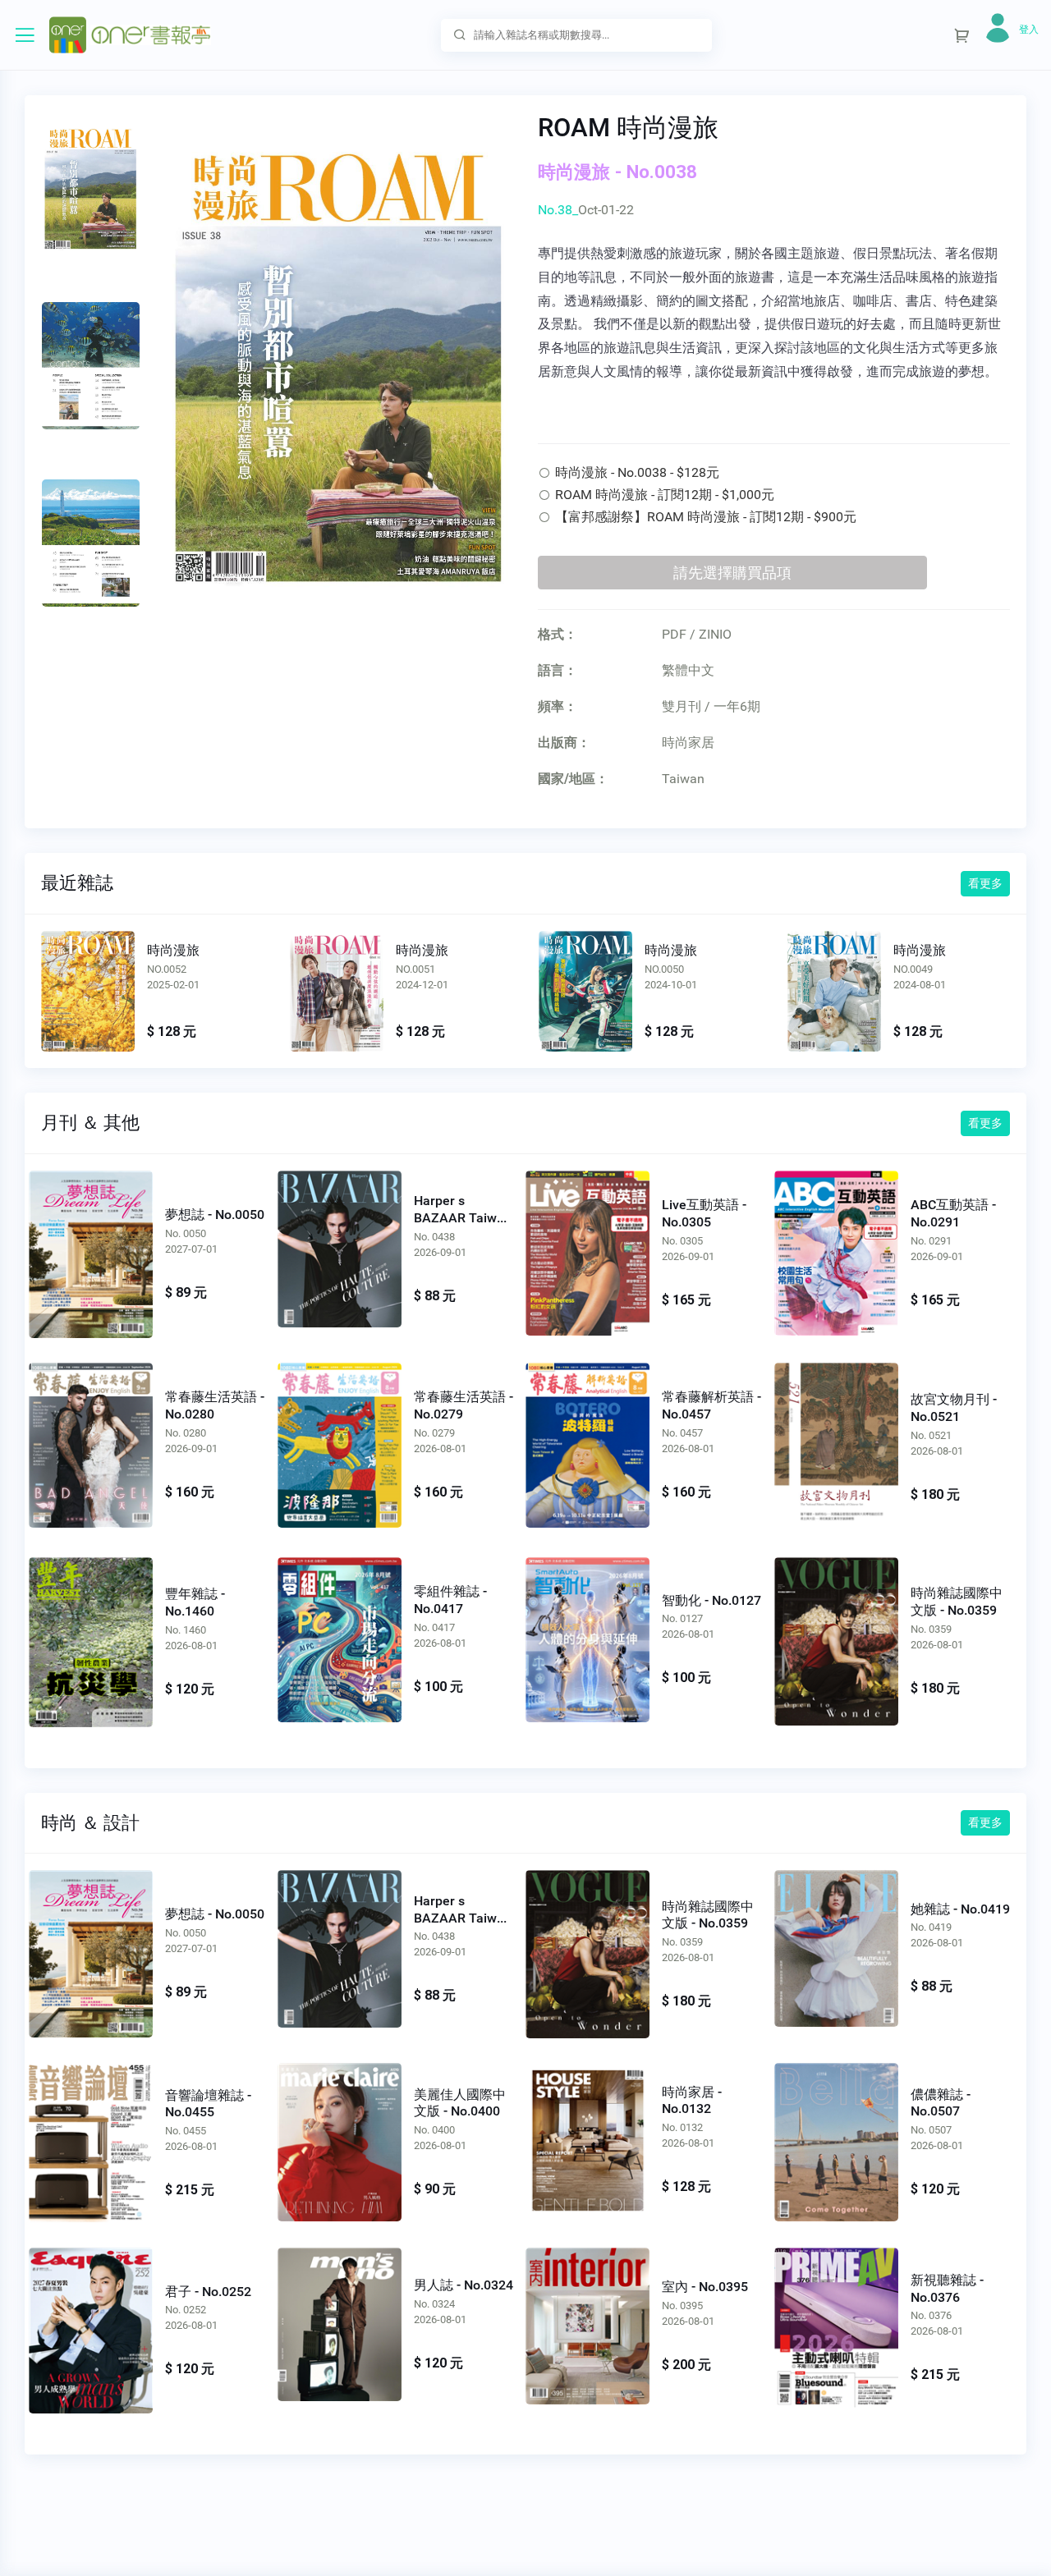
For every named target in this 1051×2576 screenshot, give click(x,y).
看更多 (985, 883)
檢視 (88, 992)
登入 (1029, 30)
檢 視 (91, 1250)
